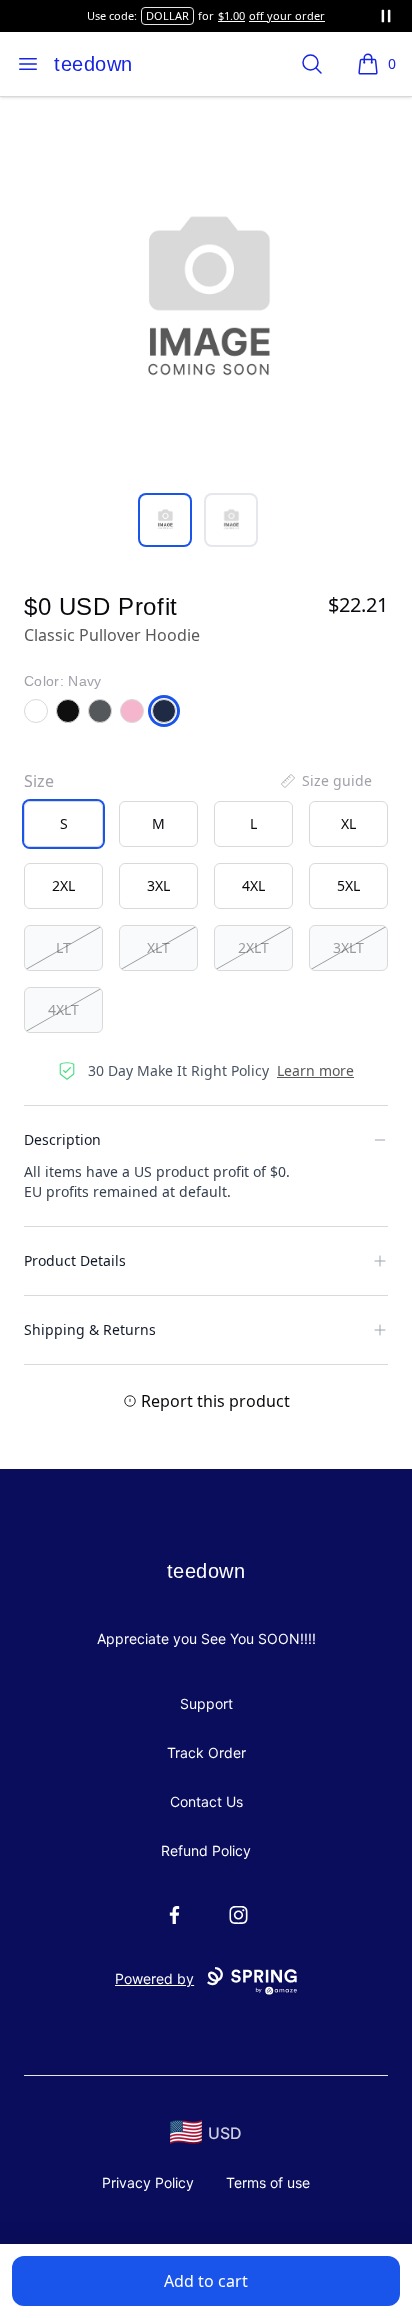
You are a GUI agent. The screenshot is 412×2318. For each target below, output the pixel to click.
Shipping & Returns (90, 1329)
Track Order (206, 1752)
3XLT (348, 947)
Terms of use (268, 2182)
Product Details (75, 1260)
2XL (63, 885)
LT (63, 947)
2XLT (253, 947)
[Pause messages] (386, 16)
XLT (158, 947)
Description (62, 1139)
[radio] (63, 824)
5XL (348, 885)
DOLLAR (167, 15)
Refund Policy (206, 1850)
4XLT (63, 1009)
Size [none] (39, 781)
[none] (325, 781)
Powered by (154, 1978)
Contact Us (206, 1801)
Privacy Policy (148, 2182)
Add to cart (206, 2281)
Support (206, 1703)
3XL (158, 885)
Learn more (315, 1070)
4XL (253, 885)
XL (348, 823)
